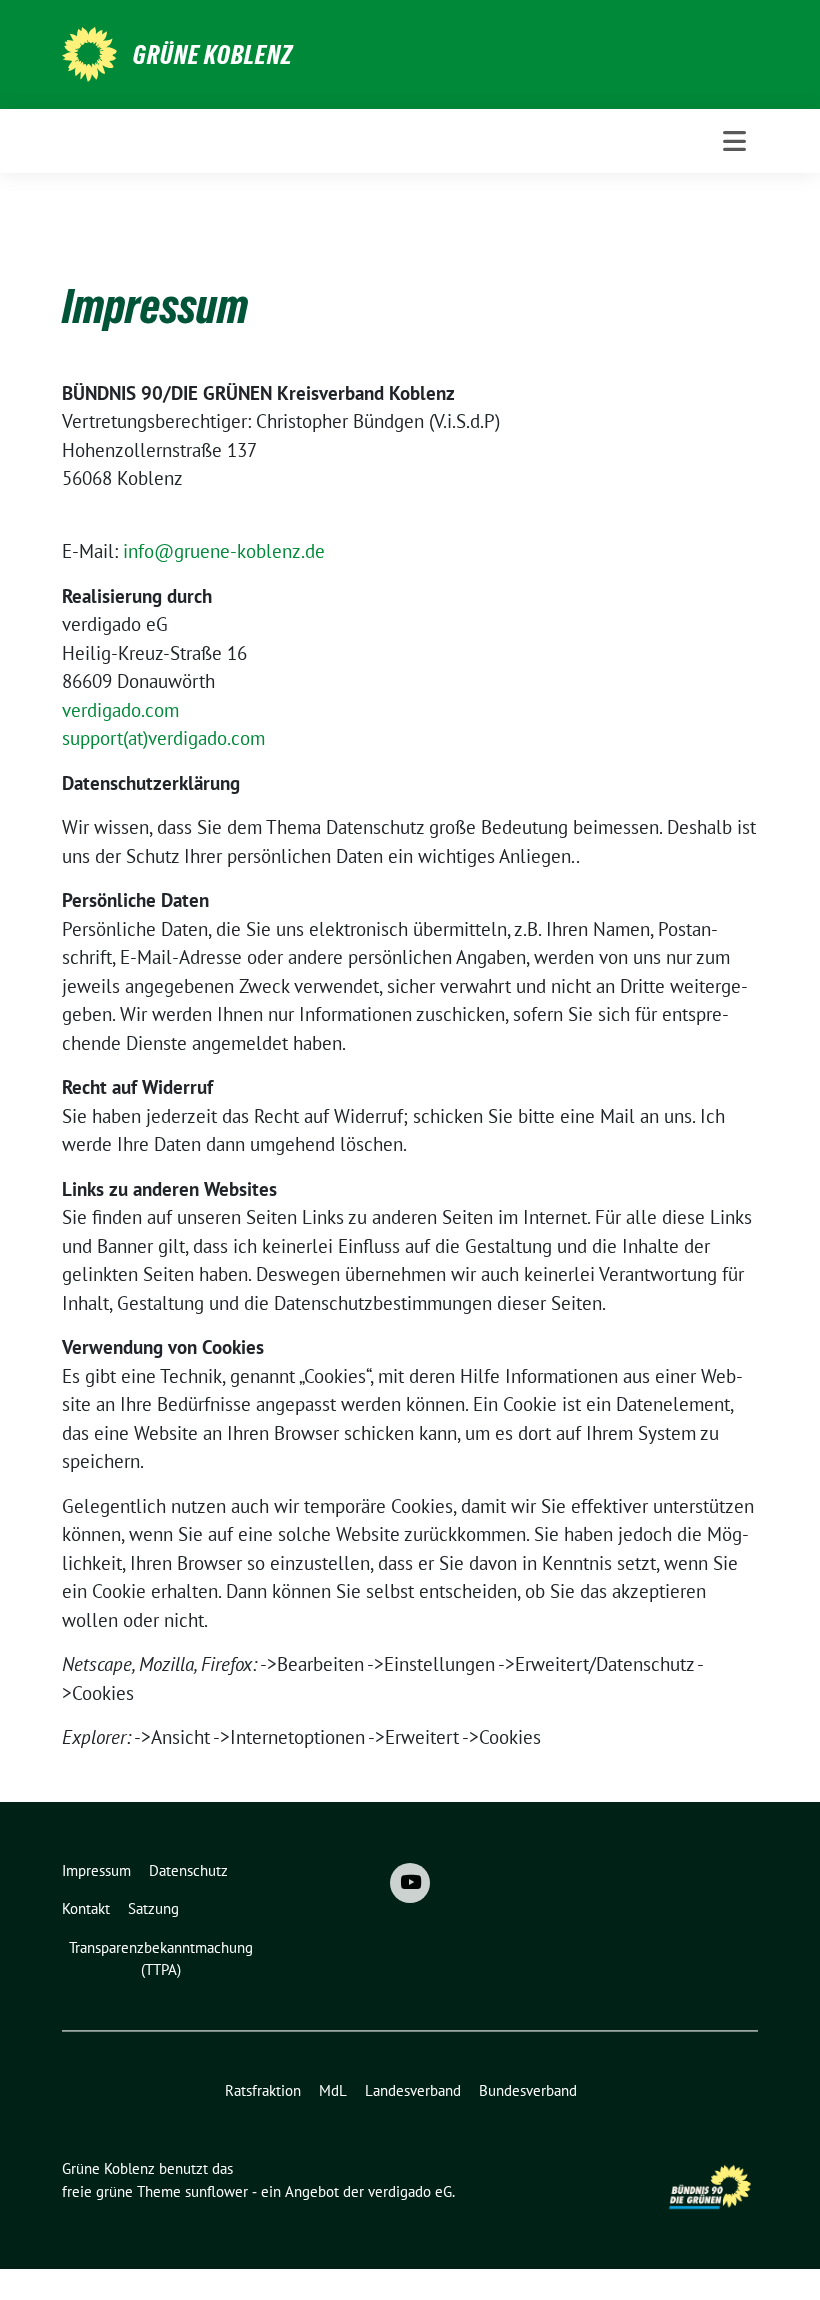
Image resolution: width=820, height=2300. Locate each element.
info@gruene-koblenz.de (224, 551)
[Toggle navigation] (734, 141)
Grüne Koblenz (213, 55)
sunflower (216, 2191)
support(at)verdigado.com (163, 738)
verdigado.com (120, 710)
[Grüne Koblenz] (89, 52)
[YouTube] (410, 1883)
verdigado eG (410, 2191)
